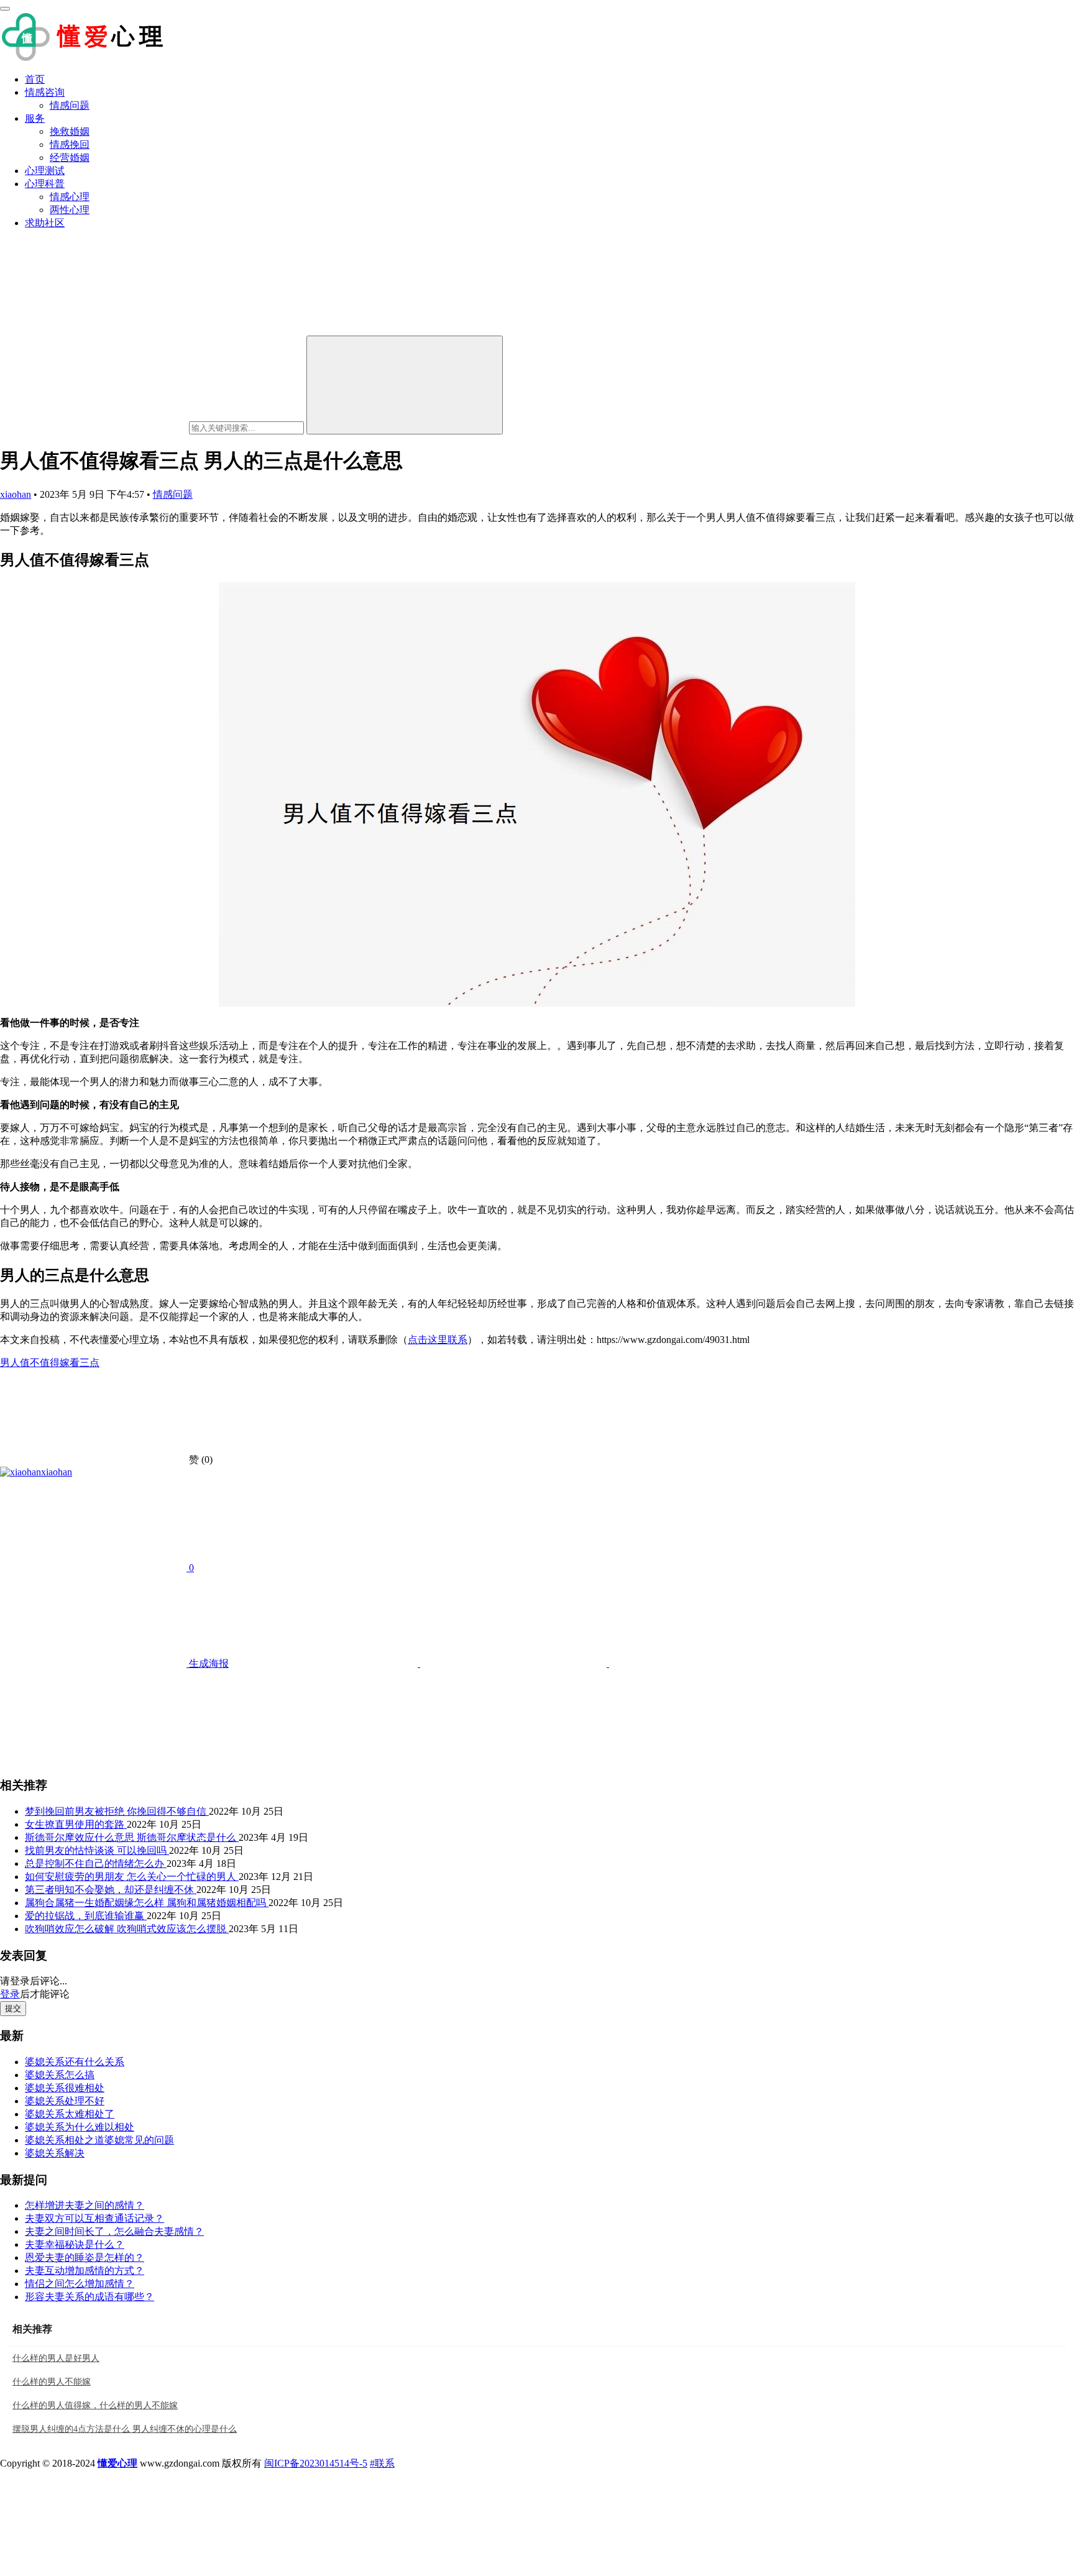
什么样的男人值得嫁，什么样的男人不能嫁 (95, 2405)
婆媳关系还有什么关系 (75, 2062)
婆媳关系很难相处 (65, 2088)
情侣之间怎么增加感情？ (80, 2284)
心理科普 (45, 184)
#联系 (382, 2463)
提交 (13, 2008)
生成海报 (208, 1663)
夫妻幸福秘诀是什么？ (75, 2244)
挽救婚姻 (70, 131)
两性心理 (70, 210)
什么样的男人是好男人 (56, 2358)
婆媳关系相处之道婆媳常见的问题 (99, 2140)
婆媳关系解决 (55, 2153)
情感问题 (70, 105)
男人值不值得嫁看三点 (50, 1363)
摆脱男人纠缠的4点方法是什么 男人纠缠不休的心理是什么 (125, 2429)
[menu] (5, 9)
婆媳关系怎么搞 (60, 2075)
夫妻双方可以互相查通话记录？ (94, 2218)
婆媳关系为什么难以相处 (80, 2127)
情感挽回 (70, 144)
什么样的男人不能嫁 (52, 2382)
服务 (35, 118)
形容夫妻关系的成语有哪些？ (89, 2297)
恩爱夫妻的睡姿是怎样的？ (85, 2257)
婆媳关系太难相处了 (70, 2114)
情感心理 (70, 197)
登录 (10, 1994)
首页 (35, 79)
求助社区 (45, 223)
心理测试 (45, 171)
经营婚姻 (70, 158)
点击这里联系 (438, 1340)
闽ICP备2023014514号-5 (316, 2463)
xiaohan (16, 494)
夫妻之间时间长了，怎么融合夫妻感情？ (114, 2231)
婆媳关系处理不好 (65, 2101)
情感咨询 (45, 92)
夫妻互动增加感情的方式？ (85, 2271)
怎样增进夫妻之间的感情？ (85, 2205)
